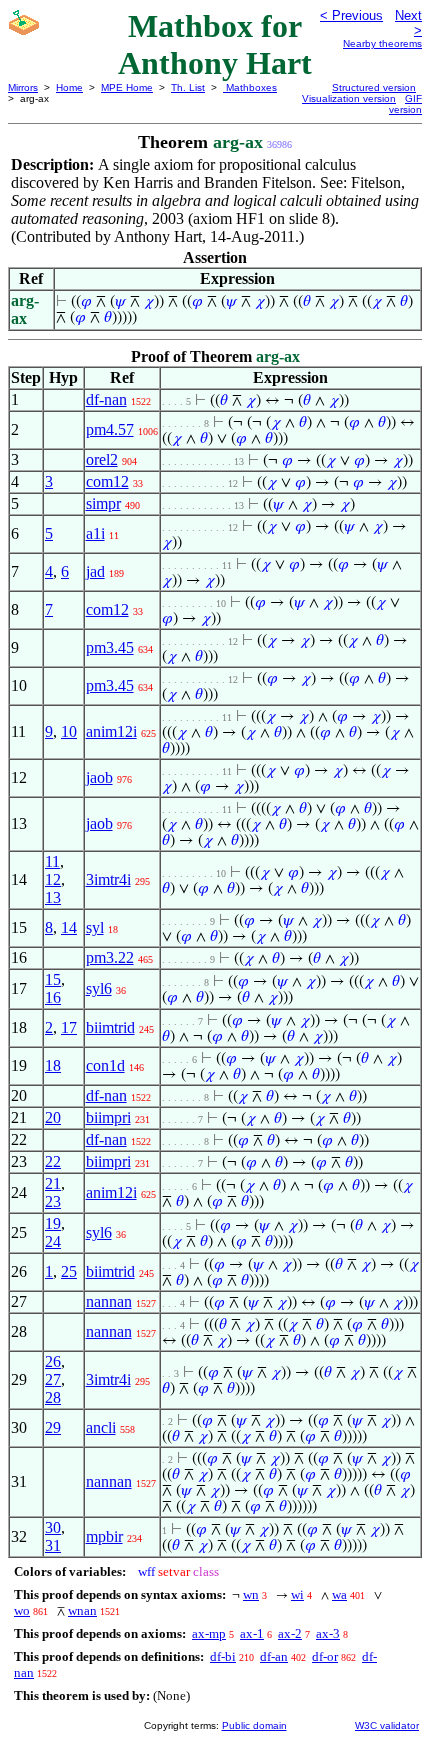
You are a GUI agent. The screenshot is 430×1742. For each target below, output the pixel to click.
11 (52, 861)
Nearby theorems (382, 43)
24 (53, 1241)
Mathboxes (250, 87)
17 (69, 1027)
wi (297, 1594)
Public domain (254, 1725)
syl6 (99, 988)
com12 (107, 481)
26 (53, 1361)
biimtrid (110, 1027)
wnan (82, 1610)
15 (53, 979)
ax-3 (328, 1633)
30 (53, 1527)
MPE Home (127, 87)
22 (53, 1161)
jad (95, 571)
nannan (109, 1301)
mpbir (104, 1536)
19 (53, 1223)
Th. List (188, 87)
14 (69, 927)
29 (53, 1427)
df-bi (223, 1656)
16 (53, 997)
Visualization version (349, 98)
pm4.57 (110, 429)
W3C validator (387, 1725)
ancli (101, 1427)
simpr (103, 503)
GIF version (405, 104)
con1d (105, 1065)
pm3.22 (110, 957)
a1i (95, 533)
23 (53, 1201)
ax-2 (290, 1633)
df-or (325, 1656)
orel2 (102, 459)
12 (53, 879)
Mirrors (23, 87)
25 (69, 1271)
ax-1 (252, 1633)
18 (53, 1065)
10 (69, 731)
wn (251, 1594)
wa (339, 1594)
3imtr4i (108, 879)
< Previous (351, 15)
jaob (99, 777)
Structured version (374, 87)
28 (53, 1397)
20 (53, 1117)
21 (53, 1183)
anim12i (111, 731)
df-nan (106, 399)
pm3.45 (110, 647)
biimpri (108, 1117)
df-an (274, 1656)
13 (53, 897)
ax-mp (209, 1633)
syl (95, 927)
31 (53, 1545)
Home (69, 87)
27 (53, 1379)
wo (22, 1610)
